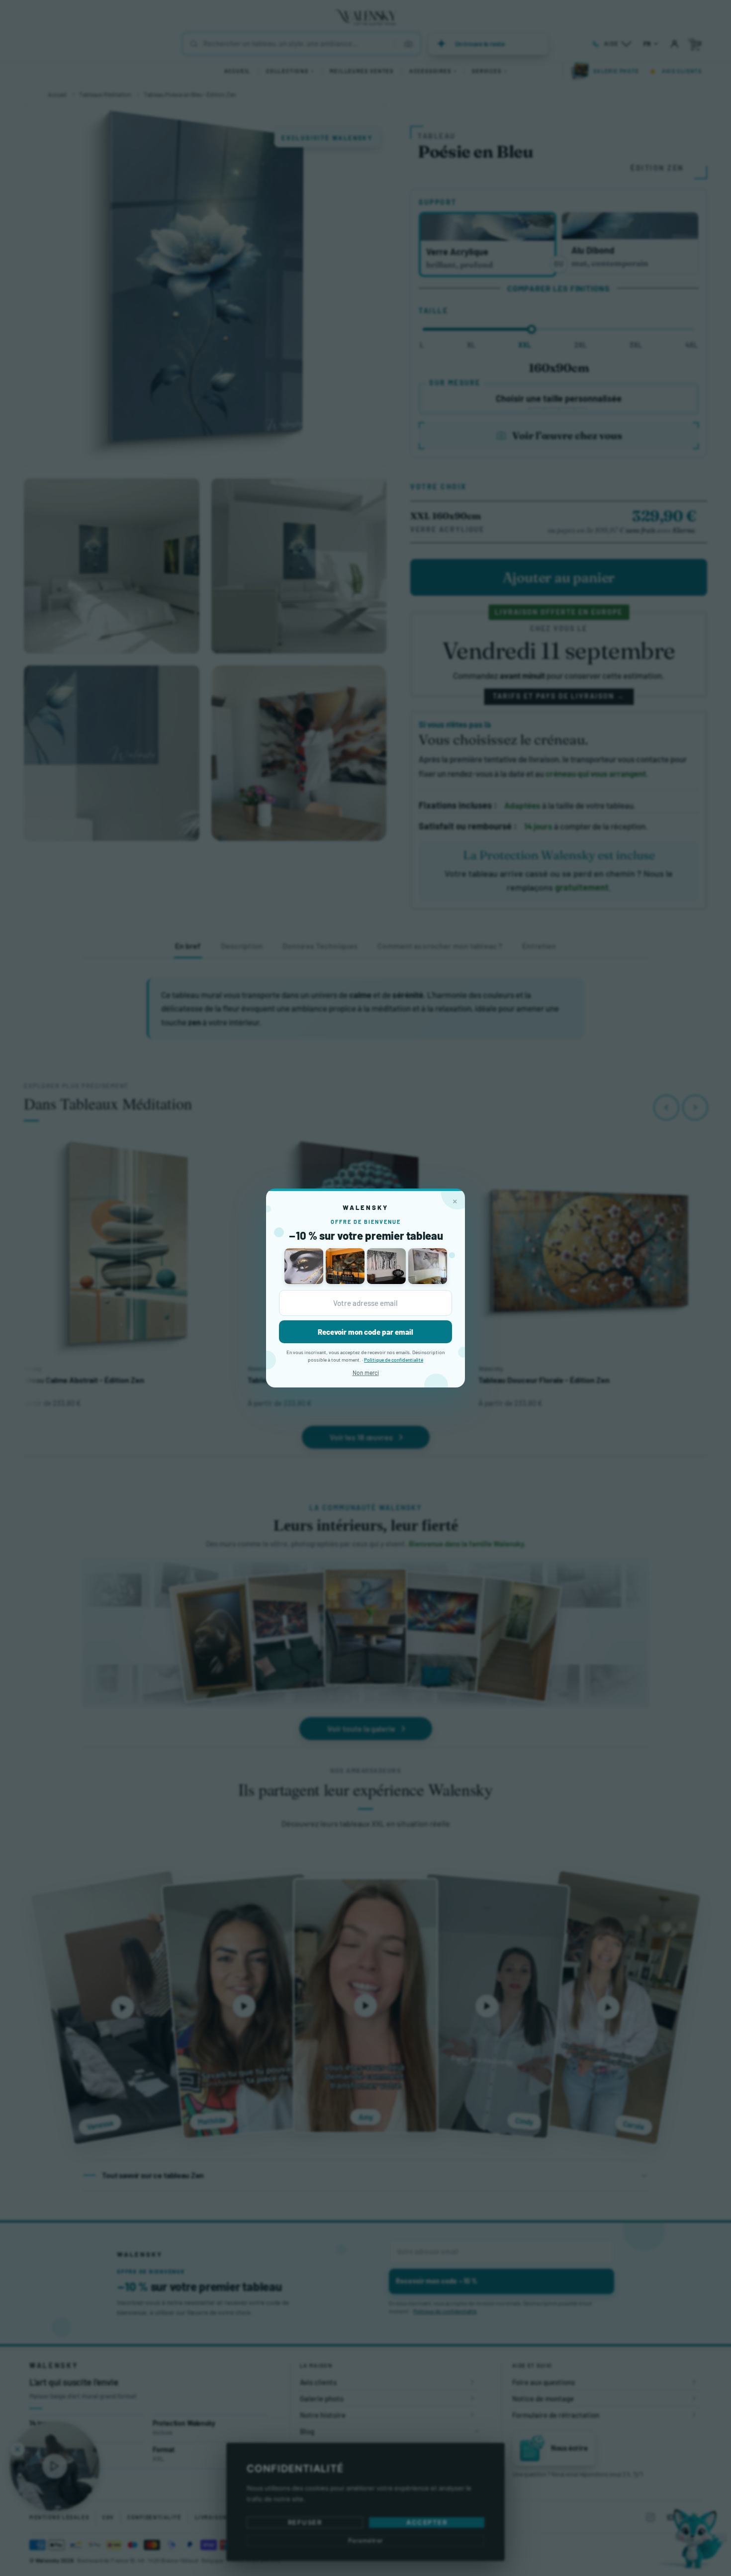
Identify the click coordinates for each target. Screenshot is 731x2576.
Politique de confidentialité (394, 1360)
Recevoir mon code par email (365, 1332)
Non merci (366, 1373)
